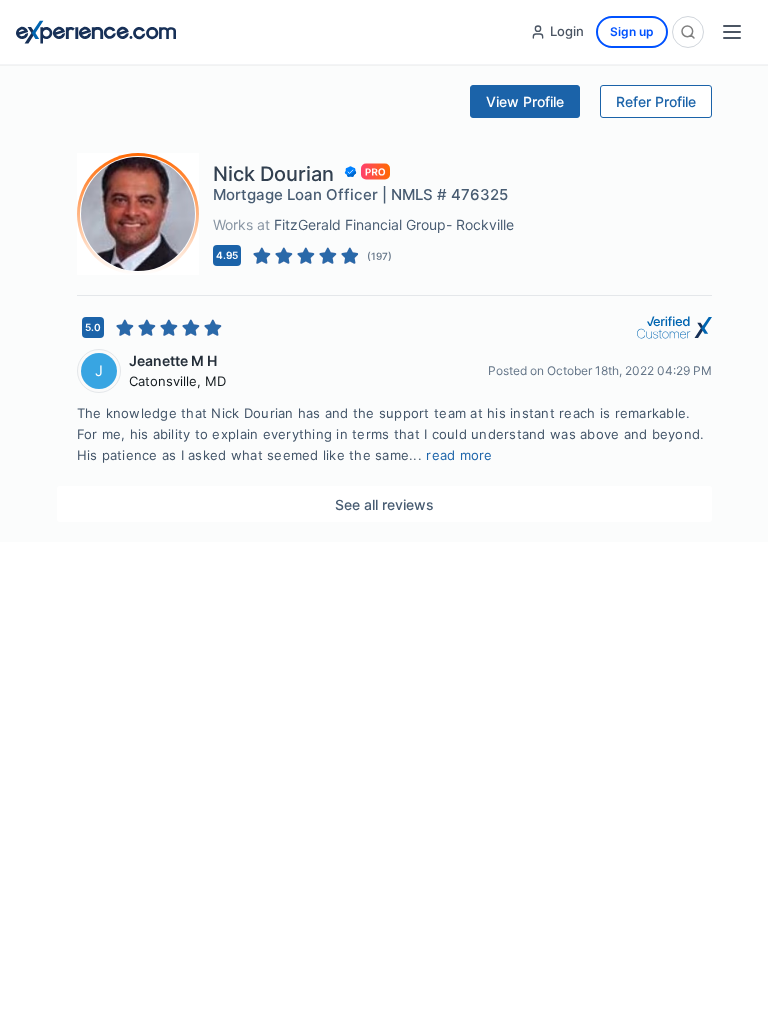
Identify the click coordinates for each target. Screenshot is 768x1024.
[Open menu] (732, 32)
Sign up (632, 31)
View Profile (525, 101)
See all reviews (384, 504)
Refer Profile (656, 101)
